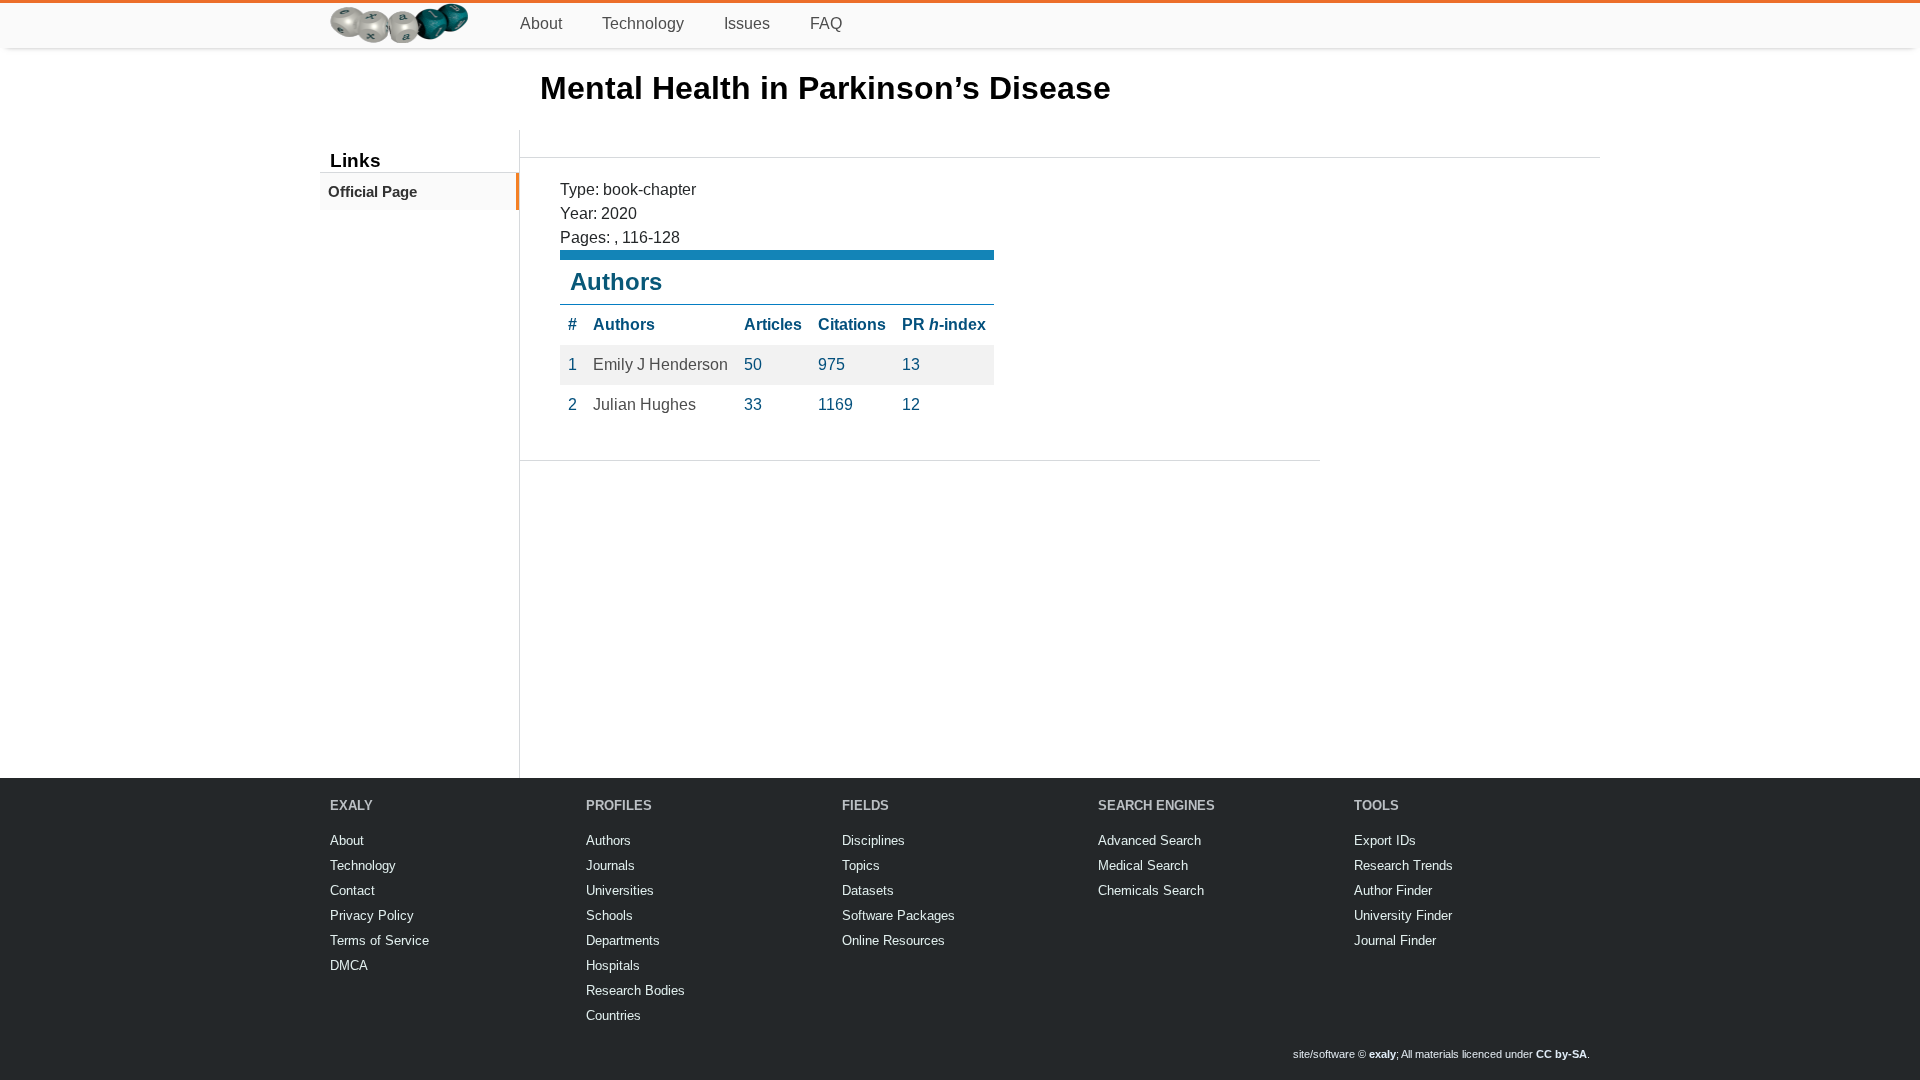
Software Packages (898, 915)
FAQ (826, 23)
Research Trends (1403, 865)
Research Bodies (635, 990)
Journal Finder (1395, 940)
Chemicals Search (1151, 890)
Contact (352, 890)
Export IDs (1385, 840)
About (541, 23)
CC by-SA (1561, 1054)
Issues (747, 23)
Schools (609, 915)
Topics (861, 865)
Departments (623, 940)
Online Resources (893, 940)
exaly (1382, 1054)
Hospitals (613, 965)
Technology (643, 23)
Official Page (372, 191)
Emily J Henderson (660, 364)
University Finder (1403, 915)
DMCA (349, 965)
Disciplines (873, 840)
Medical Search (1143, 865)
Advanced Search (1149, 840)
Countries (613, 1015)
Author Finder (1393, 890)
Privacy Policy (372, 915)
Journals (610, 865)
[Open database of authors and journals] (400, 11)
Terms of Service (379, 940)
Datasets (868, 890)
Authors (608, 840)
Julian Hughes (644, 404)
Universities (620, 890)
